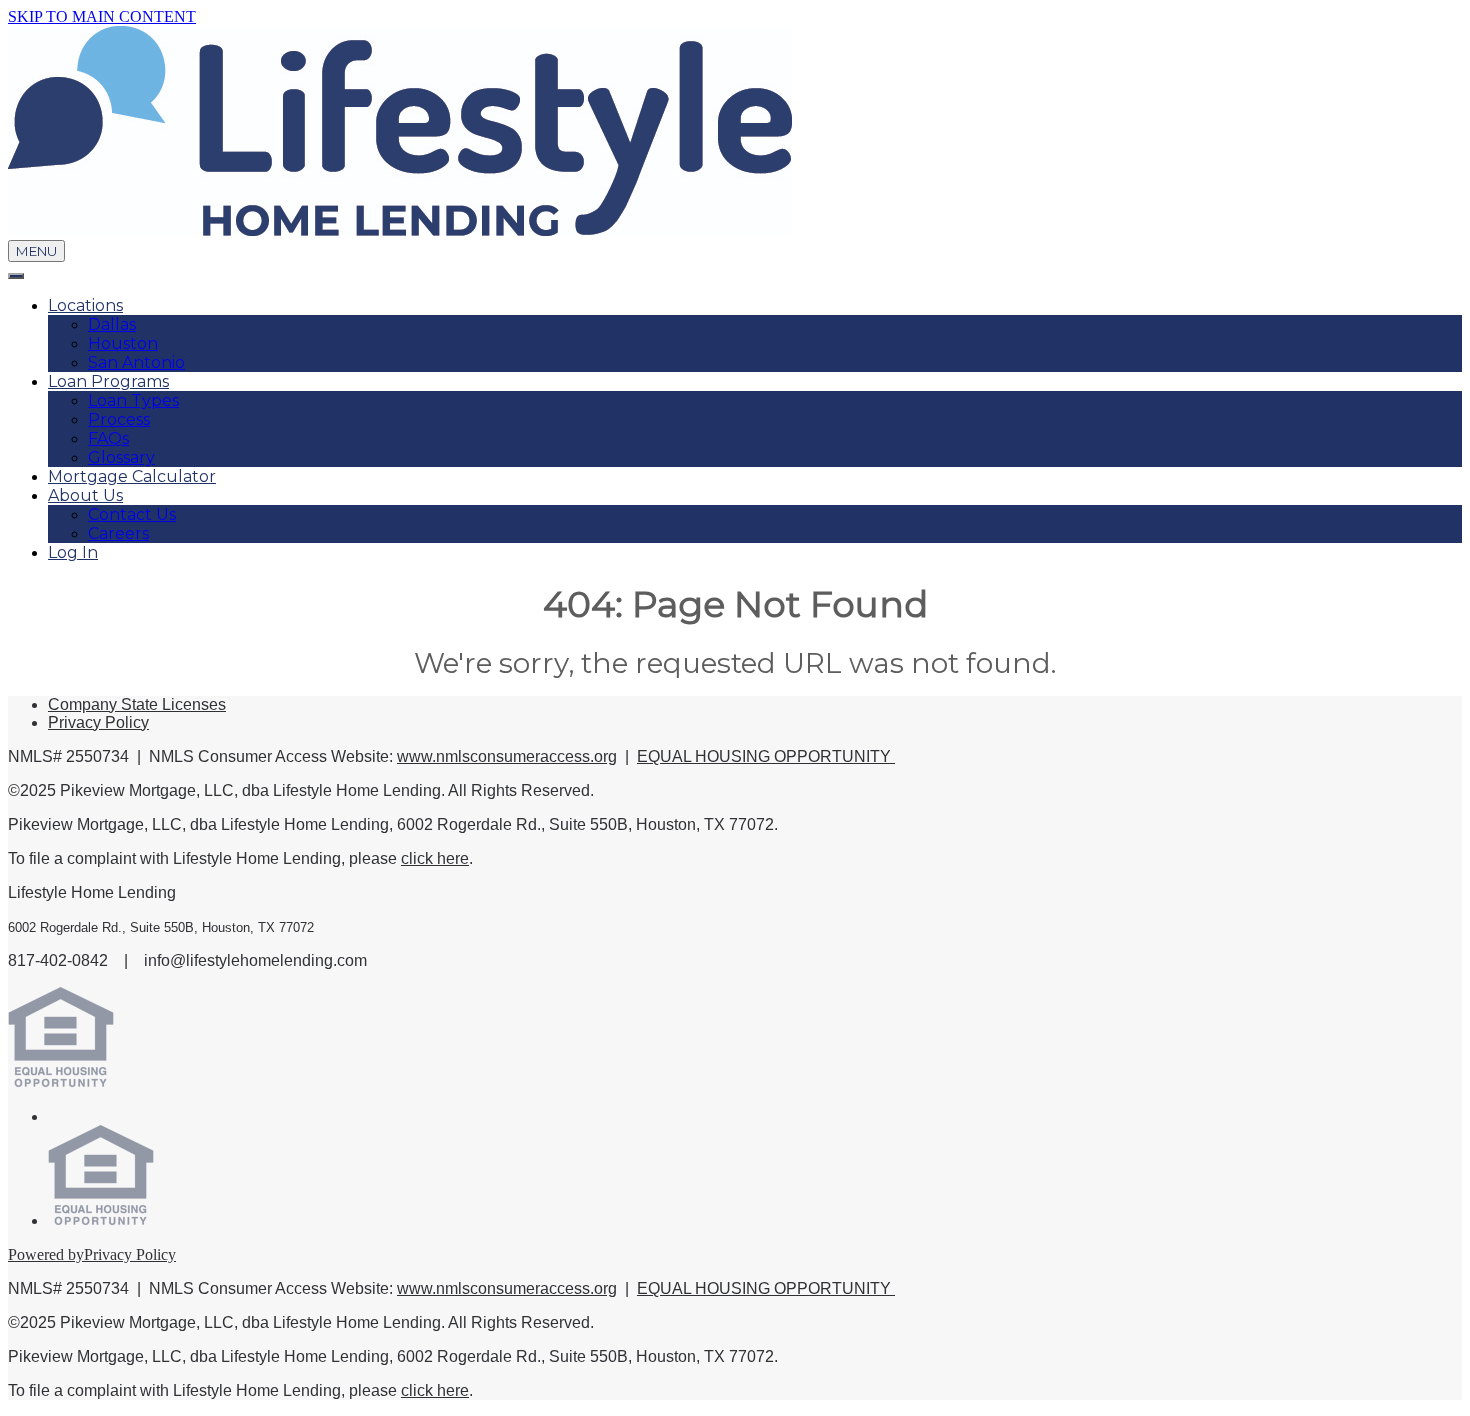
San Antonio (136, 362)
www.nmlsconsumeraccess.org (507, 756)
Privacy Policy (98, 722)
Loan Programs (108, 381)
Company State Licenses (137, 704)
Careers (118, 533)
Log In (73, 552)
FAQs (108, 438)
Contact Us (132, 514)
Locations (85, 305)
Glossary (121, 457)
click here (435, 858)
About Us (85, 495)
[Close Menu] (16, 276)
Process (119, 419)
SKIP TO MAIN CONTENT (102, 16)
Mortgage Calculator (132, 476)
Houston (123, 343)
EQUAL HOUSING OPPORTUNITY (766, 756)
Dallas (112, 324)
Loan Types (133, 400)
